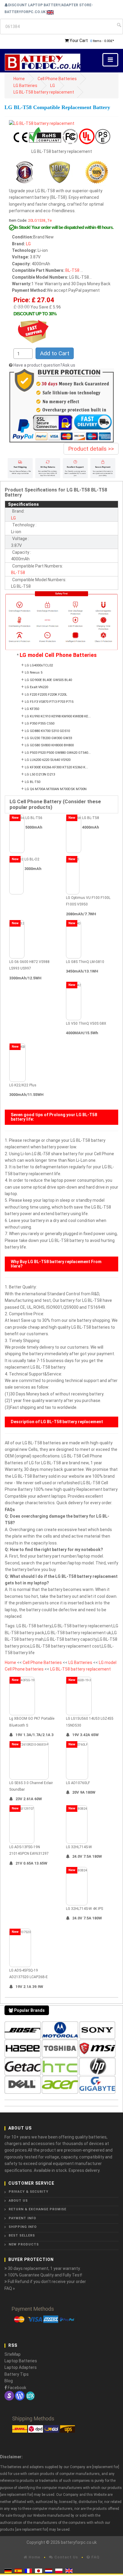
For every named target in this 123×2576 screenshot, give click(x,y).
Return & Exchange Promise (37, 2209)
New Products (24, 2244)
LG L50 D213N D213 (40, 774)
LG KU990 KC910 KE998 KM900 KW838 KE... (58, 716)
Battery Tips (17, 2374)
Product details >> (91, 449)
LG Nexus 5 (34, 673)
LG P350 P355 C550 (40, 724)
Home (19, 79)
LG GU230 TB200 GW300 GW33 (48, 738)
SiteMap (13, 2354)
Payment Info (22, 2218)
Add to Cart (55, 353)
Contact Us (66, 2557)
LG (53, 86)
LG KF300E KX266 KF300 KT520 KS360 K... (56, 767)
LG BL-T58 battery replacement (44, 92)
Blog (9, 2381)
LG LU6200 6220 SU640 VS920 (48, 760)
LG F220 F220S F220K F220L (46, 695)
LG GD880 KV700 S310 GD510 (47, 731)
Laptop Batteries (21, 2361)
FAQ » (10, 2288)
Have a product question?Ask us (44, 365)
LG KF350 (32, 709)
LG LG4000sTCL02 (39, 665)
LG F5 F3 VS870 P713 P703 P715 (49, 702)
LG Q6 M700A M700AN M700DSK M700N (56, 789)
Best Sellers (22, 2235)
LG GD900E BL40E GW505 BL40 (48, 680)
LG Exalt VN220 (36, 687)
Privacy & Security (29, 2192)
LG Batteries (25, 86)
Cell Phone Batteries (57, 79)
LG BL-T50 (33, 782)
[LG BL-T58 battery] (42, 123)
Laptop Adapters (21, 2367)
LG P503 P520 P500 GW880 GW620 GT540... (58, 753)
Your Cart (79, 41)
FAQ (95, 2557)
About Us (18, 2201)
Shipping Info (23, 2227)
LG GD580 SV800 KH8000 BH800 (49, 745)
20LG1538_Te (40, 220)
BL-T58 (72, 270)
